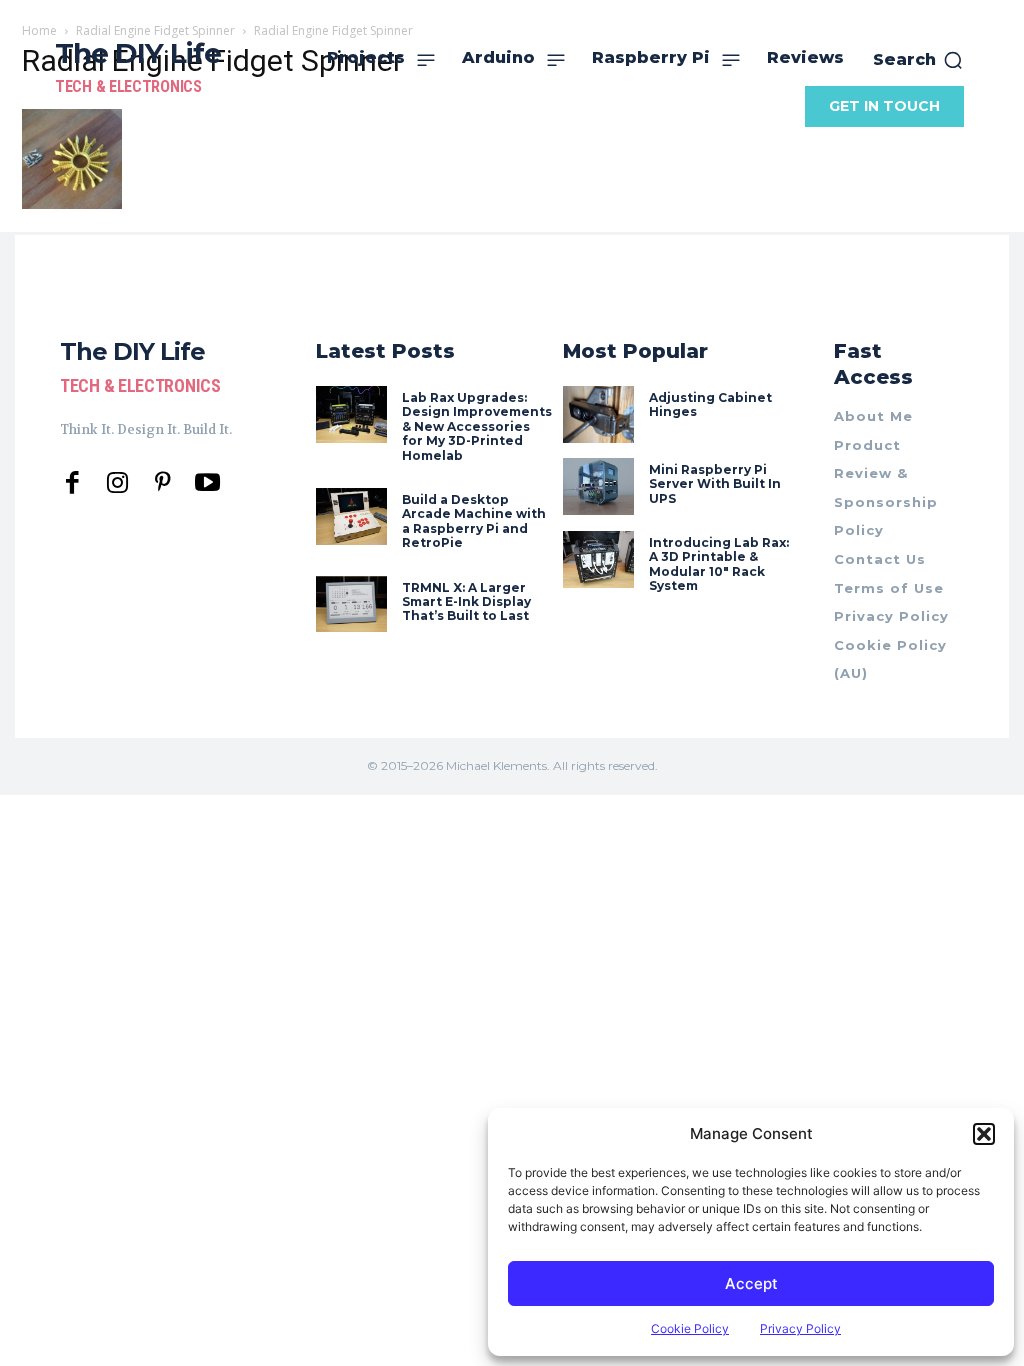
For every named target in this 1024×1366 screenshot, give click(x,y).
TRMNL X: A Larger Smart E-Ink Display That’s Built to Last (466, 602)
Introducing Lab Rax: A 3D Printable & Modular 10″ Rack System (719, 564)
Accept (751, 1283)
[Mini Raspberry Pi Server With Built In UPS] (598, 486)
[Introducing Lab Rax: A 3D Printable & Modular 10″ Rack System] (598, 559)
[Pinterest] (162, 483)
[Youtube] (207, 483)
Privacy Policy (800, 1328)
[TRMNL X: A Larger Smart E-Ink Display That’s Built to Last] (351, 604)
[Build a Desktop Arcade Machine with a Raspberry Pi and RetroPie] (351, 516)
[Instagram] (117, 483)
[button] (984, 1134)
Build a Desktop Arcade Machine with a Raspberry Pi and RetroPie (474, 521)
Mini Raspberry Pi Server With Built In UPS (715, 484)
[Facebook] (72, 483)
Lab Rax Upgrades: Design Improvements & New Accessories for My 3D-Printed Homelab (477, 426)
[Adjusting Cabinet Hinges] (598, 414)
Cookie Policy (690, 1328)
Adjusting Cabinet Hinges (710, 404)
